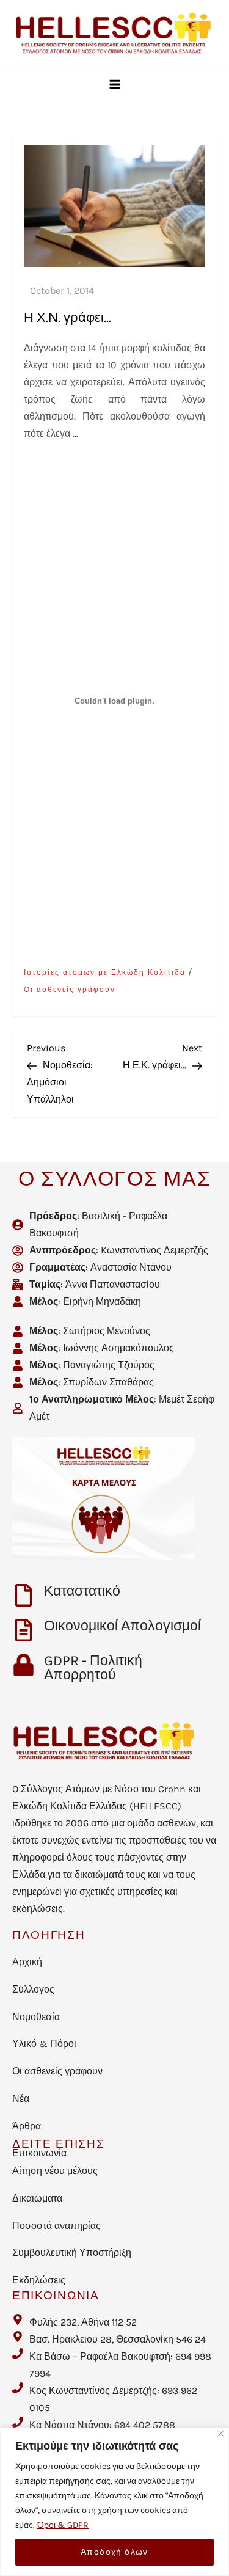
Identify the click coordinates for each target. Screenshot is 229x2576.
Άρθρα (27, 2126)
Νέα (21, 2099)
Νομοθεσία (36, 2017)
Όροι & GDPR (63, 2525)
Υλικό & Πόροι (44, 2044)
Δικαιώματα (37, 2198)
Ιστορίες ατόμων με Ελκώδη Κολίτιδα (105, 972)
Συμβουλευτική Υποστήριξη (72, 2253)
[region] (114, 2502)
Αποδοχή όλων (114, 2552)
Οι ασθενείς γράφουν (70, 990)
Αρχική (27, 1962)
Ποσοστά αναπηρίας (56, 2226)
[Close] (221, 2433)
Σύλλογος (33, 1989)
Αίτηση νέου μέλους (55, 2171)
